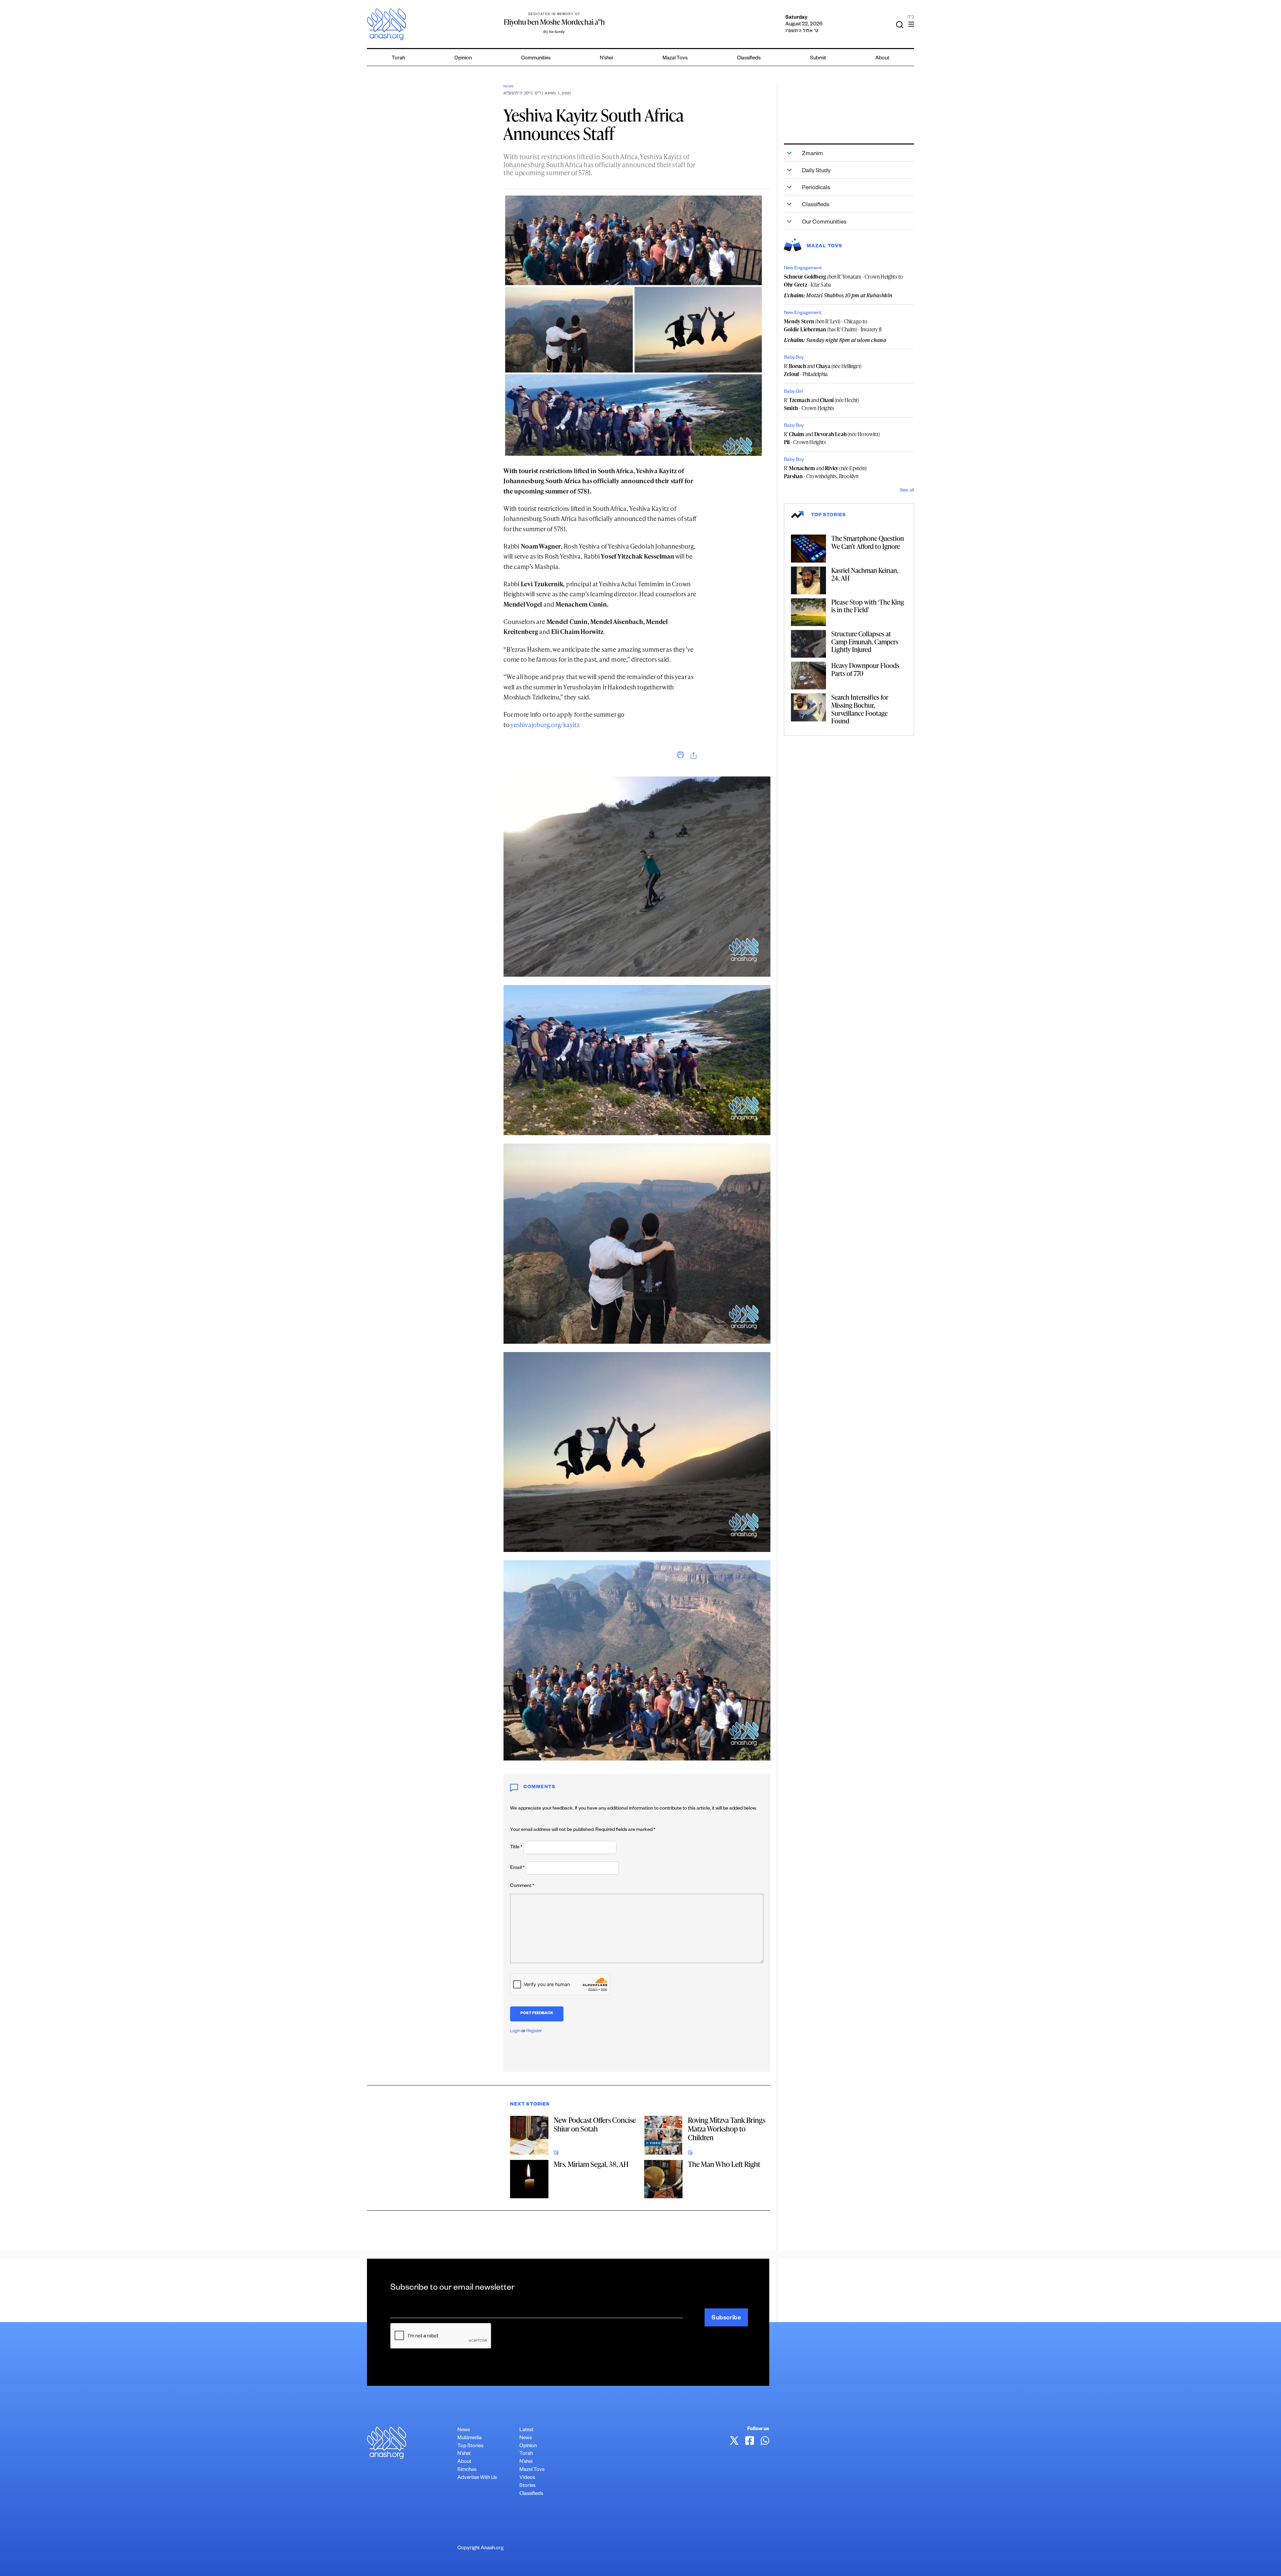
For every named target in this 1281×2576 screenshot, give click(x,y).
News (509, 87)
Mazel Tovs (532, 2470)
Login (515, 2031)
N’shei (606, 59)
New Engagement (803, 269)
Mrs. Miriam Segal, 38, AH (591, 2164)
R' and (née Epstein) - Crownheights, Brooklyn (825, 472)
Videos (527, 2478)
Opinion (463, 59)
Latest (526, 2430)
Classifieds (749, 59)
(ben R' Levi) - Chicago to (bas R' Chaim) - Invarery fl (833, 325)
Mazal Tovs (675, 59)
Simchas (467, 2470)
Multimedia (470, 2438)
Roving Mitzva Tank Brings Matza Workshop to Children (727, 2129)
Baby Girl (793, 392)
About (882, 59)
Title (516, 1848)
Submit (818, 59)
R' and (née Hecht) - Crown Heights (821, 404)
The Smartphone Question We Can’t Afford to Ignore (868, 542)
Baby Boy (794, 358)
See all (907, 491)
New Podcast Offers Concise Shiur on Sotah (595, 2124)
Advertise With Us (477, 2478)
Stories (527, 2486)
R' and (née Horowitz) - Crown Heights (832, 438)
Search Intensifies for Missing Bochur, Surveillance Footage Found (860, 709)
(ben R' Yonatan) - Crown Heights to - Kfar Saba (843, 281)
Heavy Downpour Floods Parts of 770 (865, 669)
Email (517, 1868)
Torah (398, 59)
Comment (522, 1886)
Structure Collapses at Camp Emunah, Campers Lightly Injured (865, 641)
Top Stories (470, 2446)
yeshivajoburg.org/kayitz (545, 725)
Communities (536, 59)
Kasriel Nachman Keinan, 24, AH (865, 574)
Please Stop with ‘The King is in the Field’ (868, 606)
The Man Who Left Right (724, 2164)
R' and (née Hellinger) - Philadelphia (823, 370)
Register (534, 2031)
